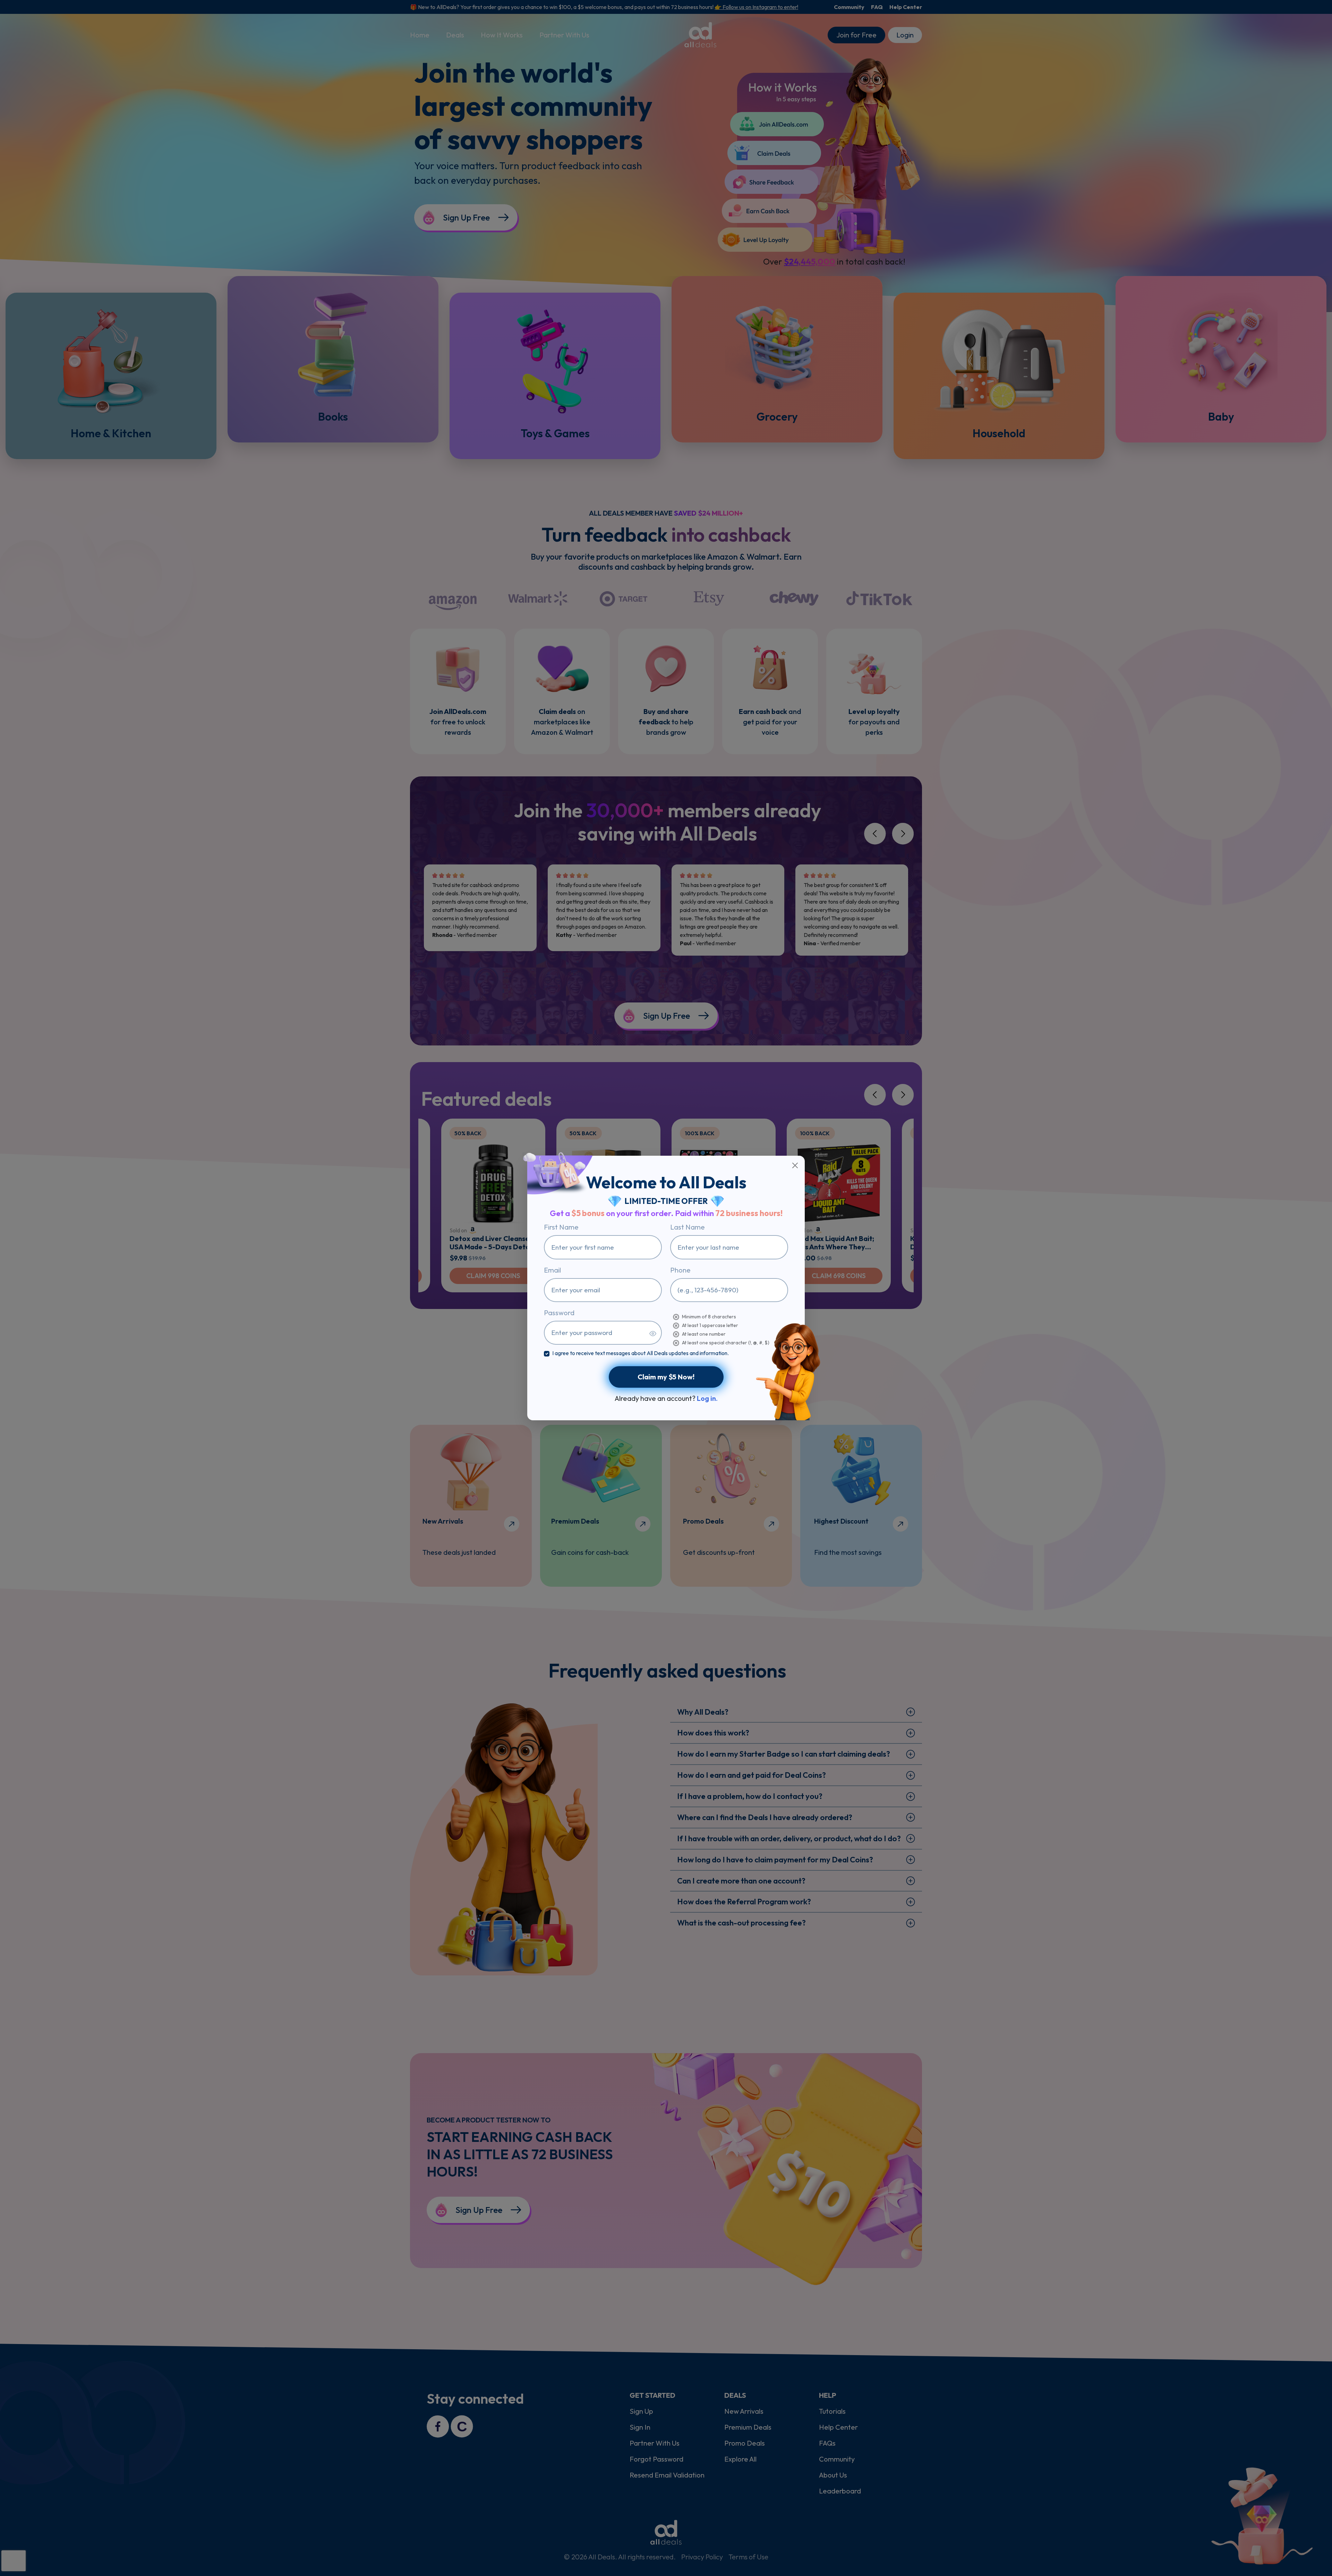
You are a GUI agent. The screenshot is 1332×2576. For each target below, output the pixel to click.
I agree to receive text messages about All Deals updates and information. (641, 1353)
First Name (561, 1227)
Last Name (688, 1227)
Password (559, 1313)
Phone (680, 1270)
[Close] (795, 1165)
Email (552, 1270)
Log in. (707, 1398)
